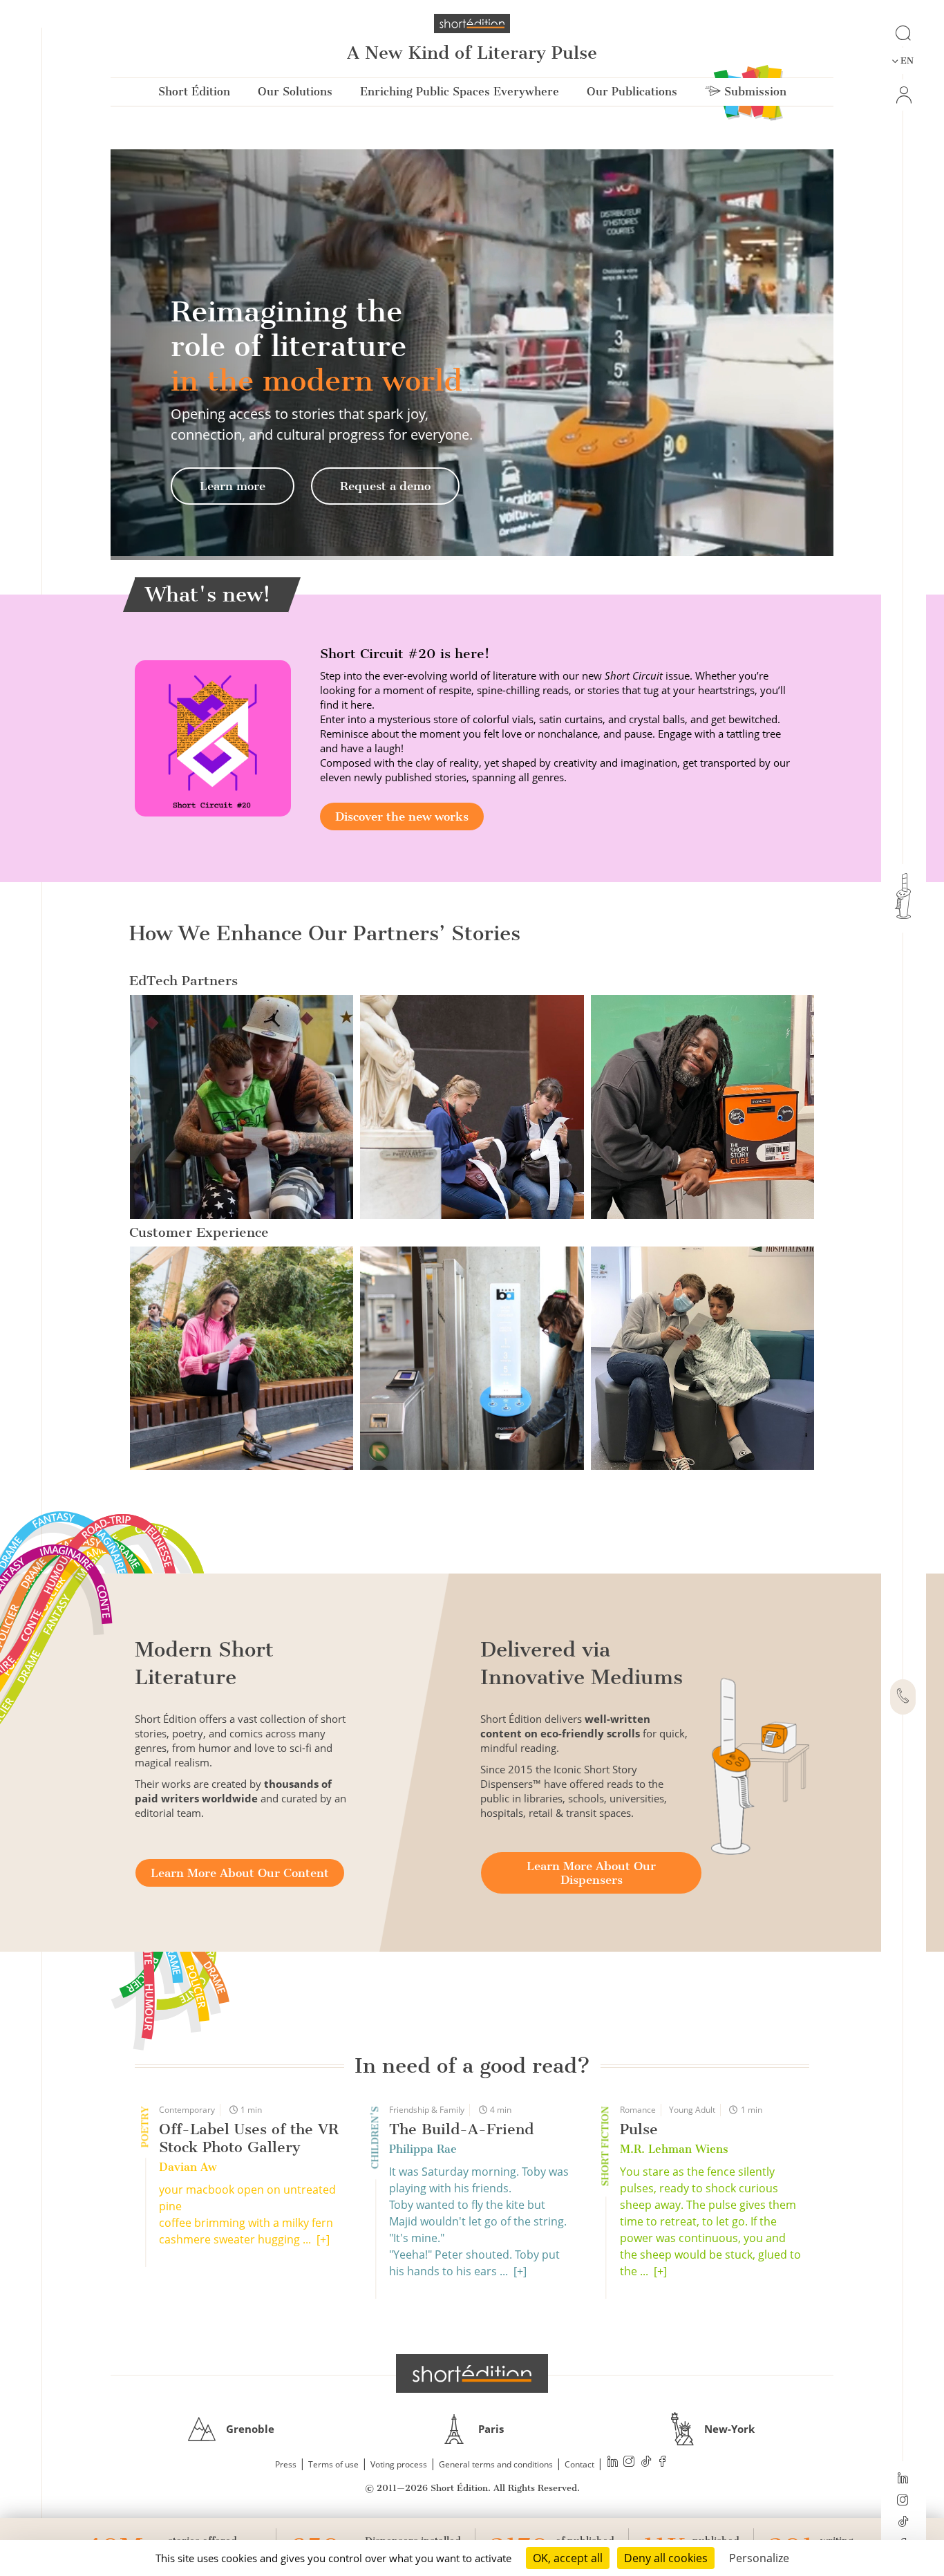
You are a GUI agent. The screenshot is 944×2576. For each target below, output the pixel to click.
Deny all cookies (666, 2558)
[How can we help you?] (903, 1697)
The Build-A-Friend (461, 2129)
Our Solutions (295, 92)
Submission (754, 92)
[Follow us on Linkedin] (903, 2479)
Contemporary (187, 2110)
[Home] (472, 24)
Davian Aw (188, 2167)
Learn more (233, 486)
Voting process (399, 2464)
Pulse (639, 2129)
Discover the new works (402, 816)
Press (286, 2464)
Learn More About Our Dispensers (591, 1873)
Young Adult (692, 2110)
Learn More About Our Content (240, 1873)
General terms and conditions (496, 2464)
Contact (579, 2464)
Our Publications (632, 92)
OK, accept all (568, 2558)
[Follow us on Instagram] (903, 2501)
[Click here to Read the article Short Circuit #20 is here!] (213, 738)
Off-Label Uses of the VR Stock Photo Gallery (249, 2138)
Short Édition (194, 92)
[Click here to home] (472, 2373)
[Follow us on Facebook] (663, 2463)
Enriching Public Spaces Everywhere (460, 92)
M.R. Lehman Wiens (674, 2149)
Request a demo (385, 486)
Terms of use (333, 2464)
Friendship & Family (427, 2110)
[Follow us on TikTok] (903, 2523)
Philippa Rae (423, 2149)
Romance (638, 2110)
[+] (323, 2239)
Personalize (759, 2558)
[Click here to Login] (903, 95)
